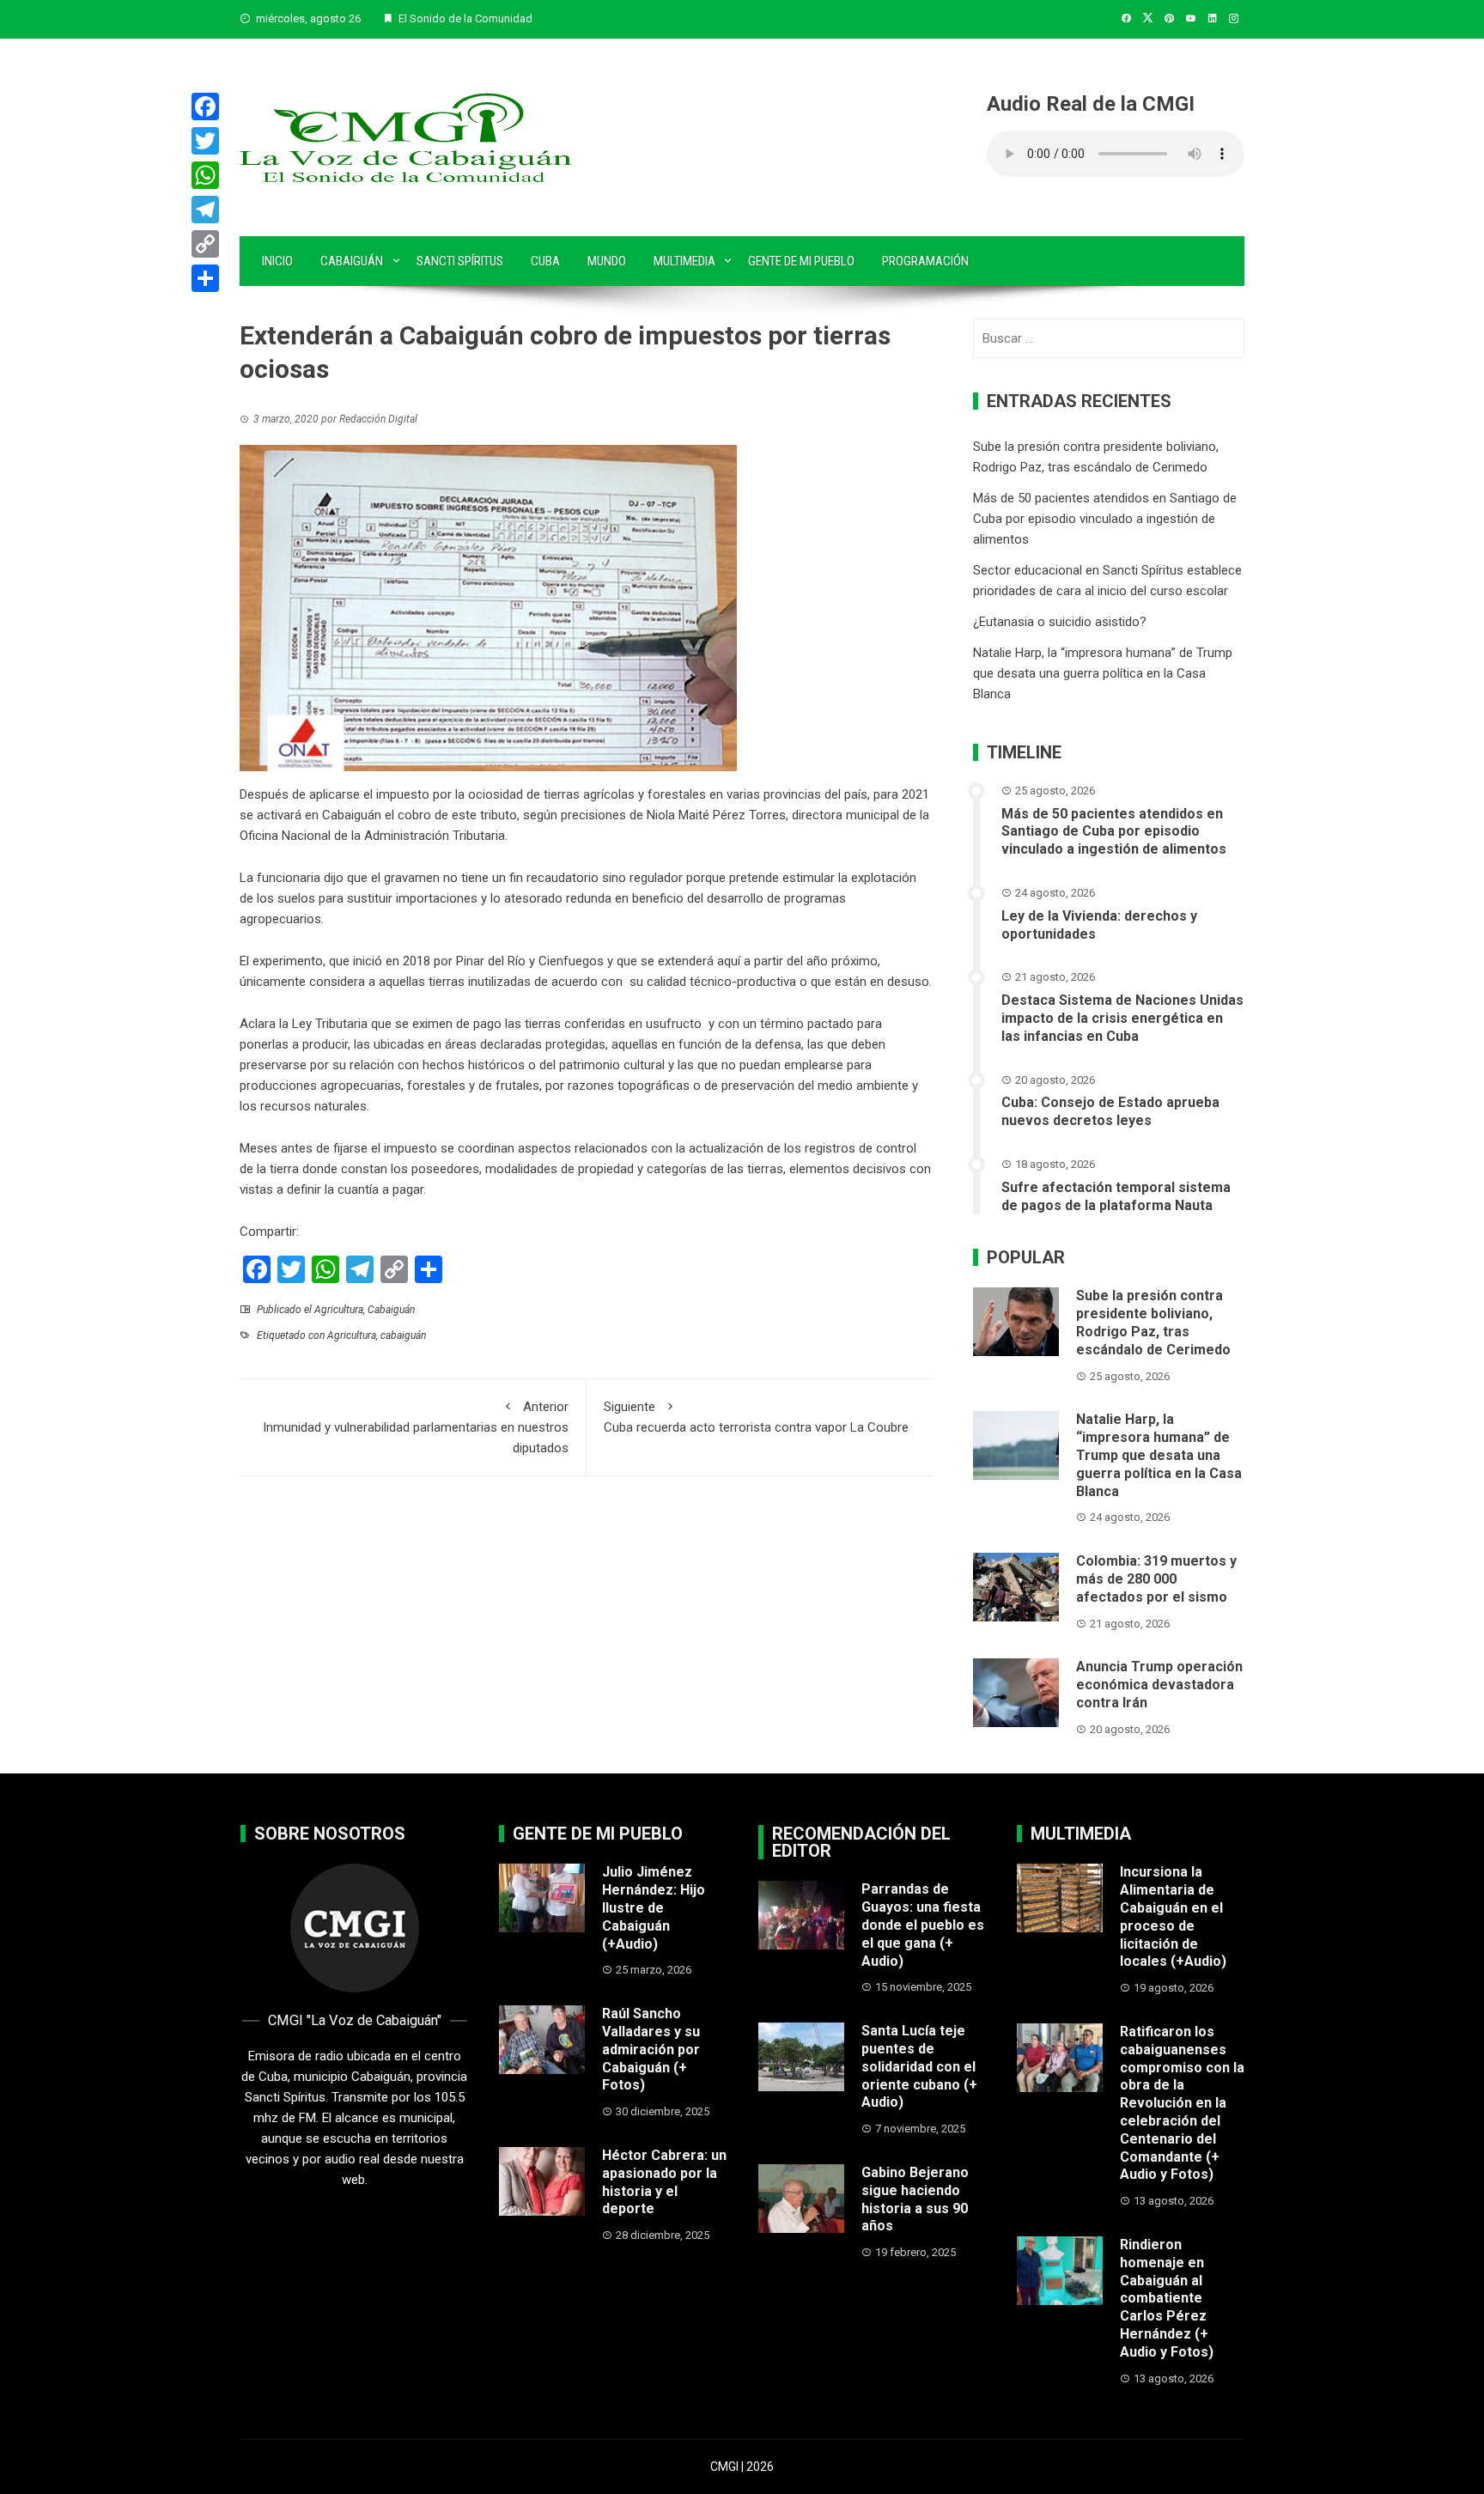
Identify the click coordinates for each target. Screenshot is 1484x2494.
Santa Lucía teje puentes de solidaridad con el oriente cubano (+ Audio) (919, 2066)
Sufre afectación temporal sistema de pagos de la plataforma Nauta (1116, 1196)
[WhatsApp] (205, 175)
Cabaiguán (352, 261)
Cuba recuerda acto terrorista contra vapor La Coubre (756, 1417)
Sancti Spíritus (460, 261)
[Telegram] (205, 210)
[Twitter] (205, 141)
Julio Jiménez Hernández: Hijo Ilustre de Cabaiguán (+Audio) (654, 1907)
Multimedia (684, 261)
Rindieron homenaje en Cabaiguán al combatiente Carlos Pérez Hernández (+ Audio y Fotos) (1167, 2298)
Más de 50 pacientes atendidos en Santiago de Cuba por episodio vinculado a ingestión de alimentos (1105, 519)
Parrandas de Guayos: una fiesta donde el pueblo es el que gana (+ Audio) (923, 1925)
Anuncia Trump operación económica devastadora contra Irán (1159, 1685)
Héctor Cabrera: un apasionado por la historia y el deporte (664, 2182)
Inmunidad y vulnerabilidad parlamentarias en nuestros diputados (416, 1427)
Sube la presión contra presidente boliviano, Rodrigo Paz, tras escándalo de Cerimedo (1153, 1322)
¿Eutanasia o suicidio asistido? (1060, 622)
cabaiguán (403, 1335)
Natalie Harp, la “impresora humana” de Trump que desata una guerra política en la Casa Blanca (1103, 673)
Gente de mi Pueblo (801, 261)
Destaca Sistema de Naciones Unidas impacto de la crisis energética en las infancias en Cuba (1122, 1018)
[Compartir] (205, 278)
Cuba (545, 261)
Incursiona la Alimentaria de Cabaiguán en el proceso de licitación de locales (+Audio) (1173, 1916)
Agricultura (339, 1310)
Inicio (277, 261)
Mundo (607, 261)
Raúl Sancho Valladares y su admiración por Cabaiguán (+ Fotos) (651, 2049)
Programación (925, 261)
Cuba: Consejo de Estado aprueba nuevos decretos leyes (1110, 1111)
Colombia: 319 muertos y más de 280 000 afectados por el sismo (1156, 1579)
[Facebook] (205, 106)
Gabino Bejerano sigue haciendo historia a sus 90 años (915, 2199)
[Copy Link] (205, 244)
